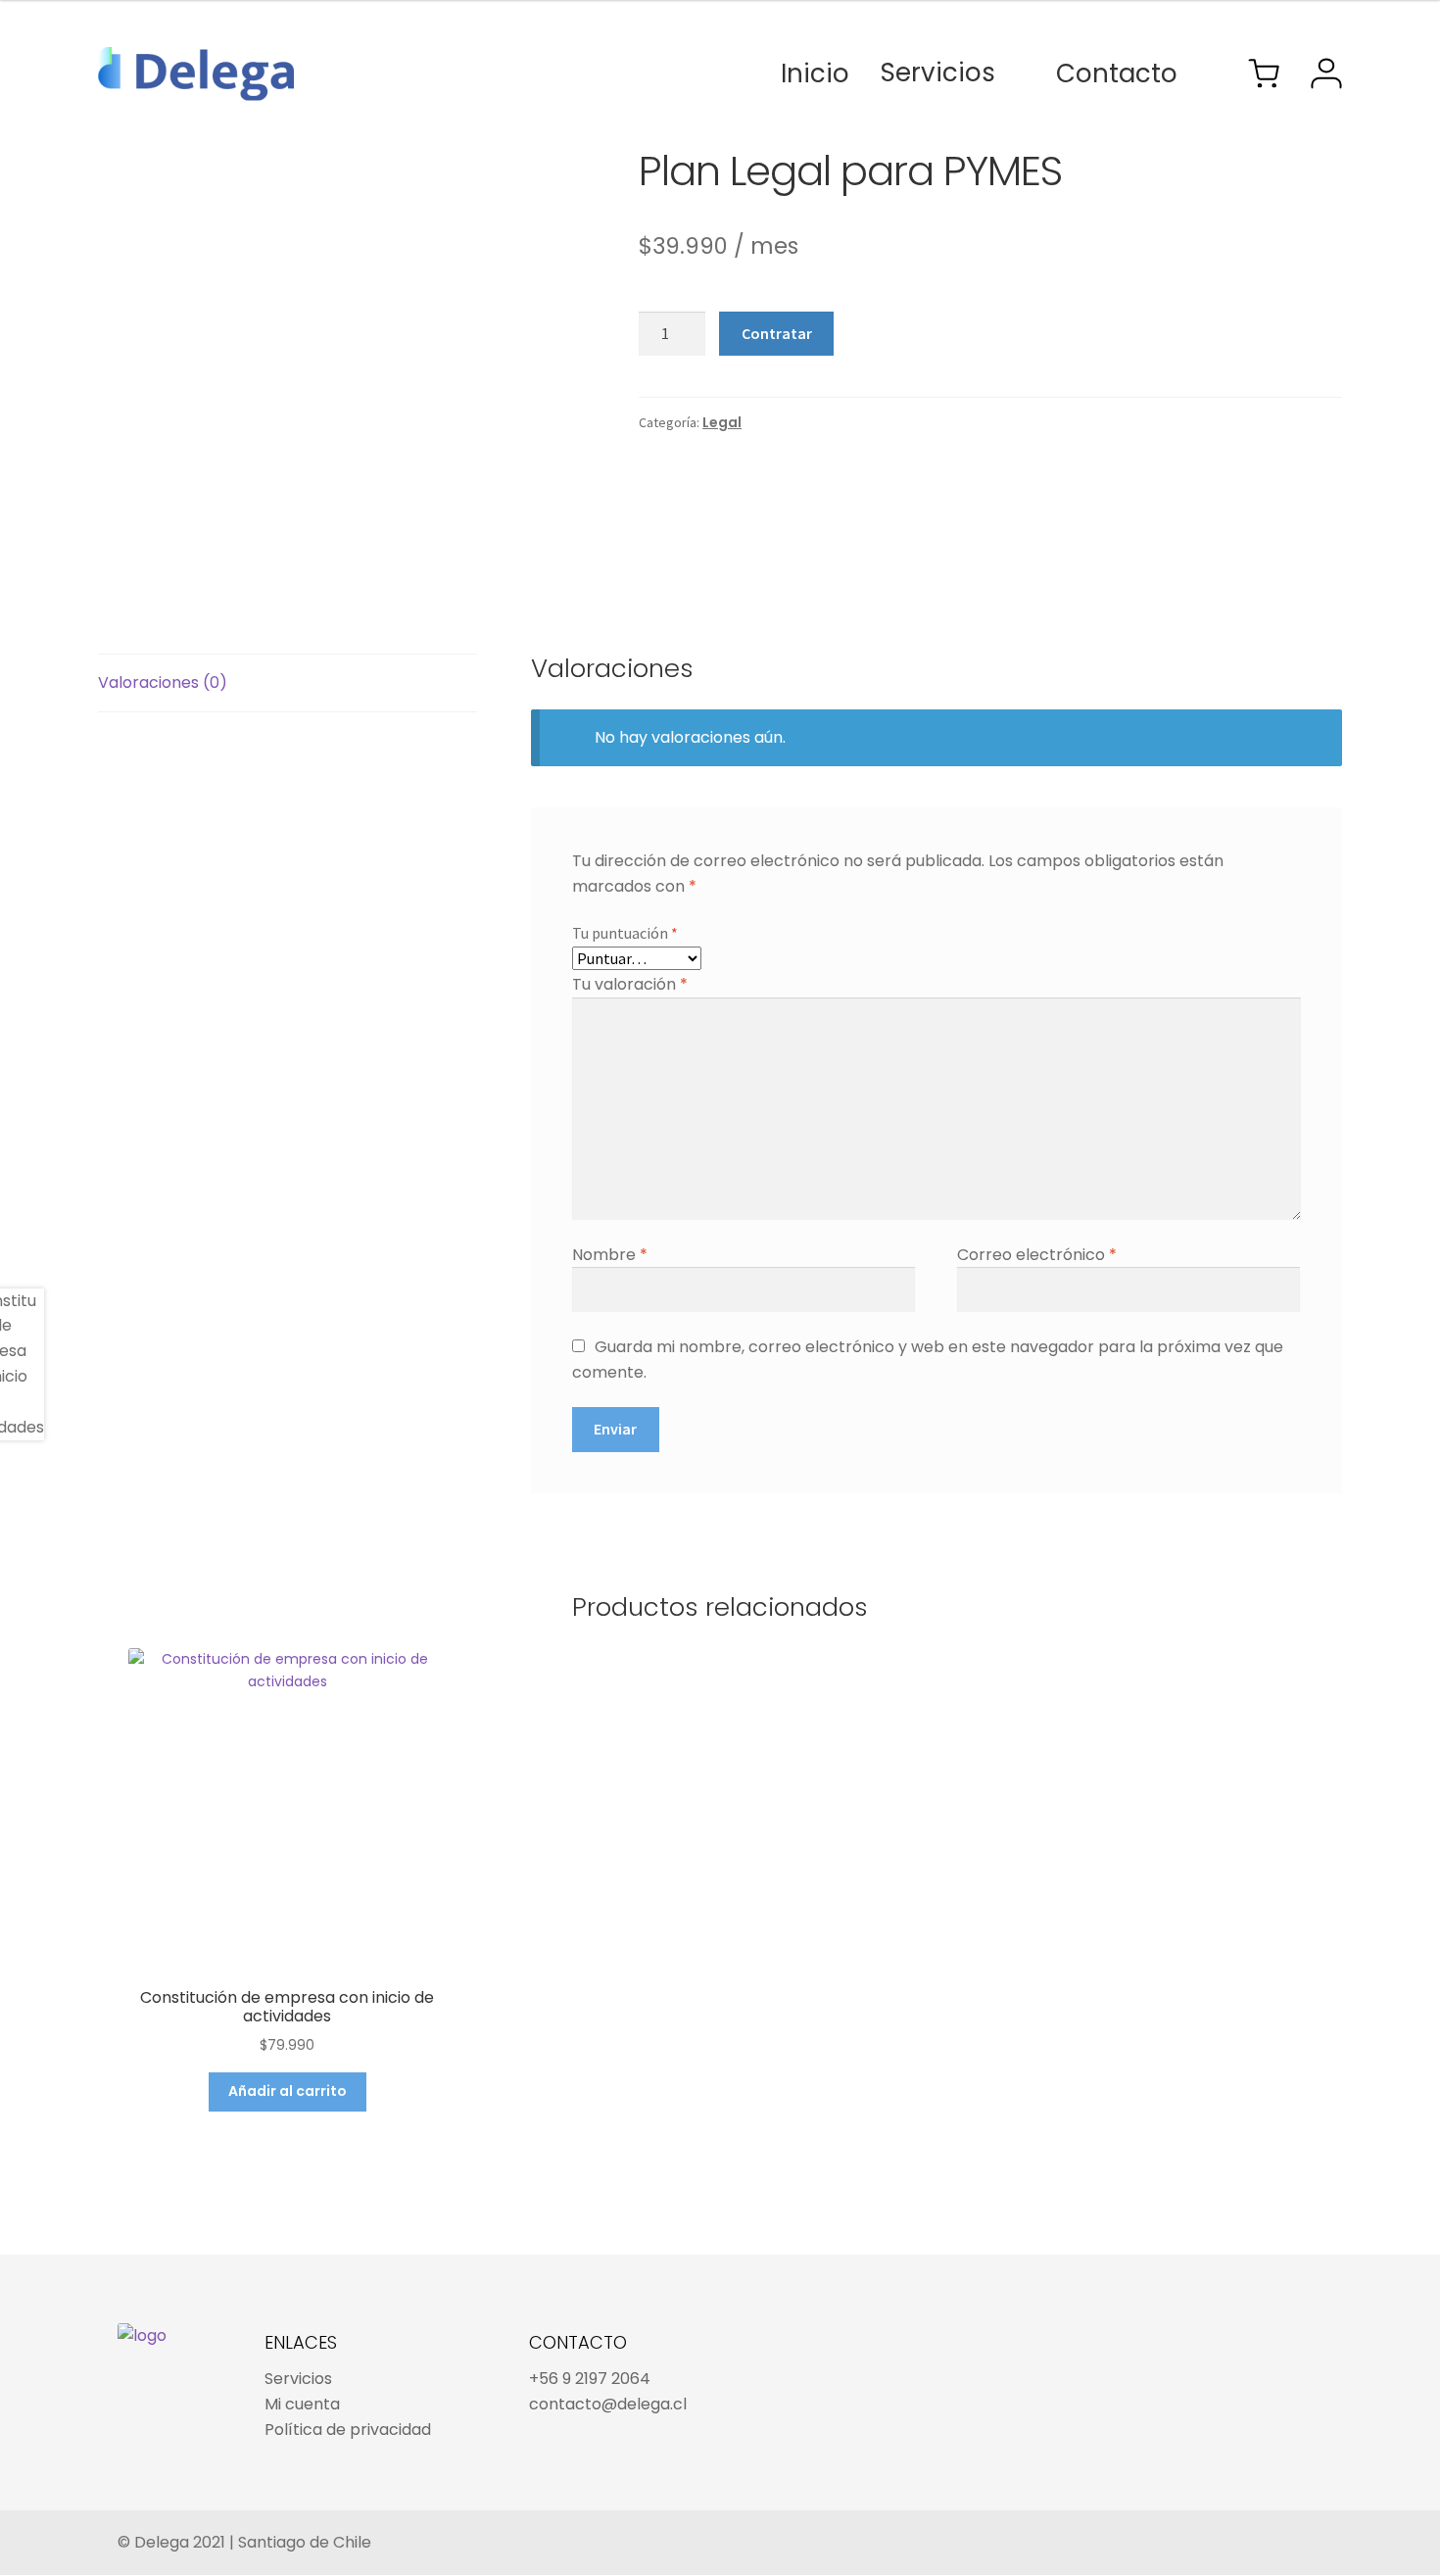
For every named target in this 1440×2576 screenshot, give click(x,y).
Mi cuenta (302, 2404)
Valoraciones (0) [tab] (163, 682)
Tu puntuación (625, 933)
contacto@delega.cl (608, 2404)
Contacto (1117, 73)
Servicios (938, 73)
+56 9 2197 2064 (590, 2379)
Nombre (610, 1255)
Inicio (815, 73)
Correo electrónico (1037, 1255)
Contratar (777, 333)
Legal (722, 422)
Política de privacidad (348, 2430)
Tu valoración (630, 984)
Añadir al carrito (288, 2091)
